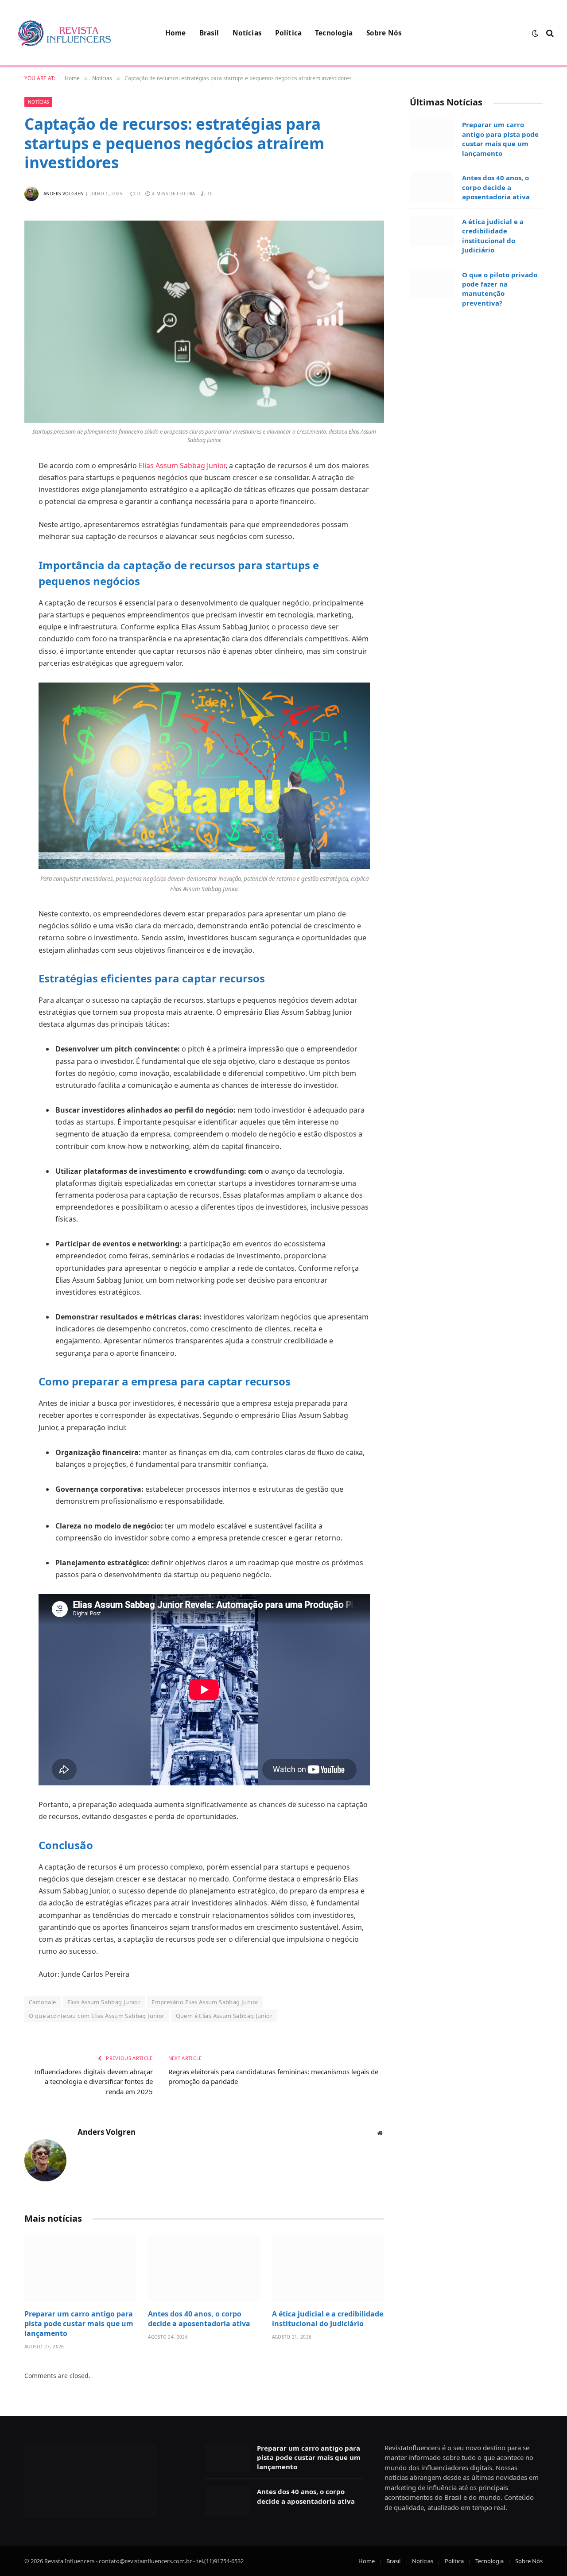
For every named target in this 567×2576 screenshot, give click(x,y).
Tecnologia (334, 33)
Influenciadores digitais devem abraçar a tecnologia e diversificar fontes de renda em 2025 (93, 2081)
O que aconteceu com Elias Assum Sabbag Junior (97, 2016)
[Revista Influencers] (64, 33)
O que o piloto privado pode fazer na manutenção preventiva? (500, 289)
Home (176, 33)
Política (288, 33)
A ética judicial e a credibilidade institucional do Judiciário (328, 2319)
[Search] (549, 33)
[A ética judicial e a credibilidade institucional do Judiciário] (328, 2269)
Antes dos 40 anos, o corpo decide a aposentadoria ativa (199, 2319)
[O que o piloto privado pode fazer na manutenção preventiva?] (432, 284)
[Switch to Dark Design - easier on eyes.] (535, 33)
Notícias (247, 33)
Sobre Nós (384, 33)
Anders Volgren (64, 194)
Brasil (209, 33)
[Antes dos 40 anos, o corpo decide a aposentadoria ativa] (204, 2269)
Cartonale (43, 2002)
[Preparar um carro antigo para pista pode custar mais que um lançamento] (80, 2269)
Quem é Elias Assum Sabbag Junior (224, 2016)
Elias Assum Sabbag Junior (182, 466)
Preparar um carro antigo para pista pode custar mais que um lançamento (79, 2324)
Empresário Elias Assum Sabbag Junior (205, 2002)
